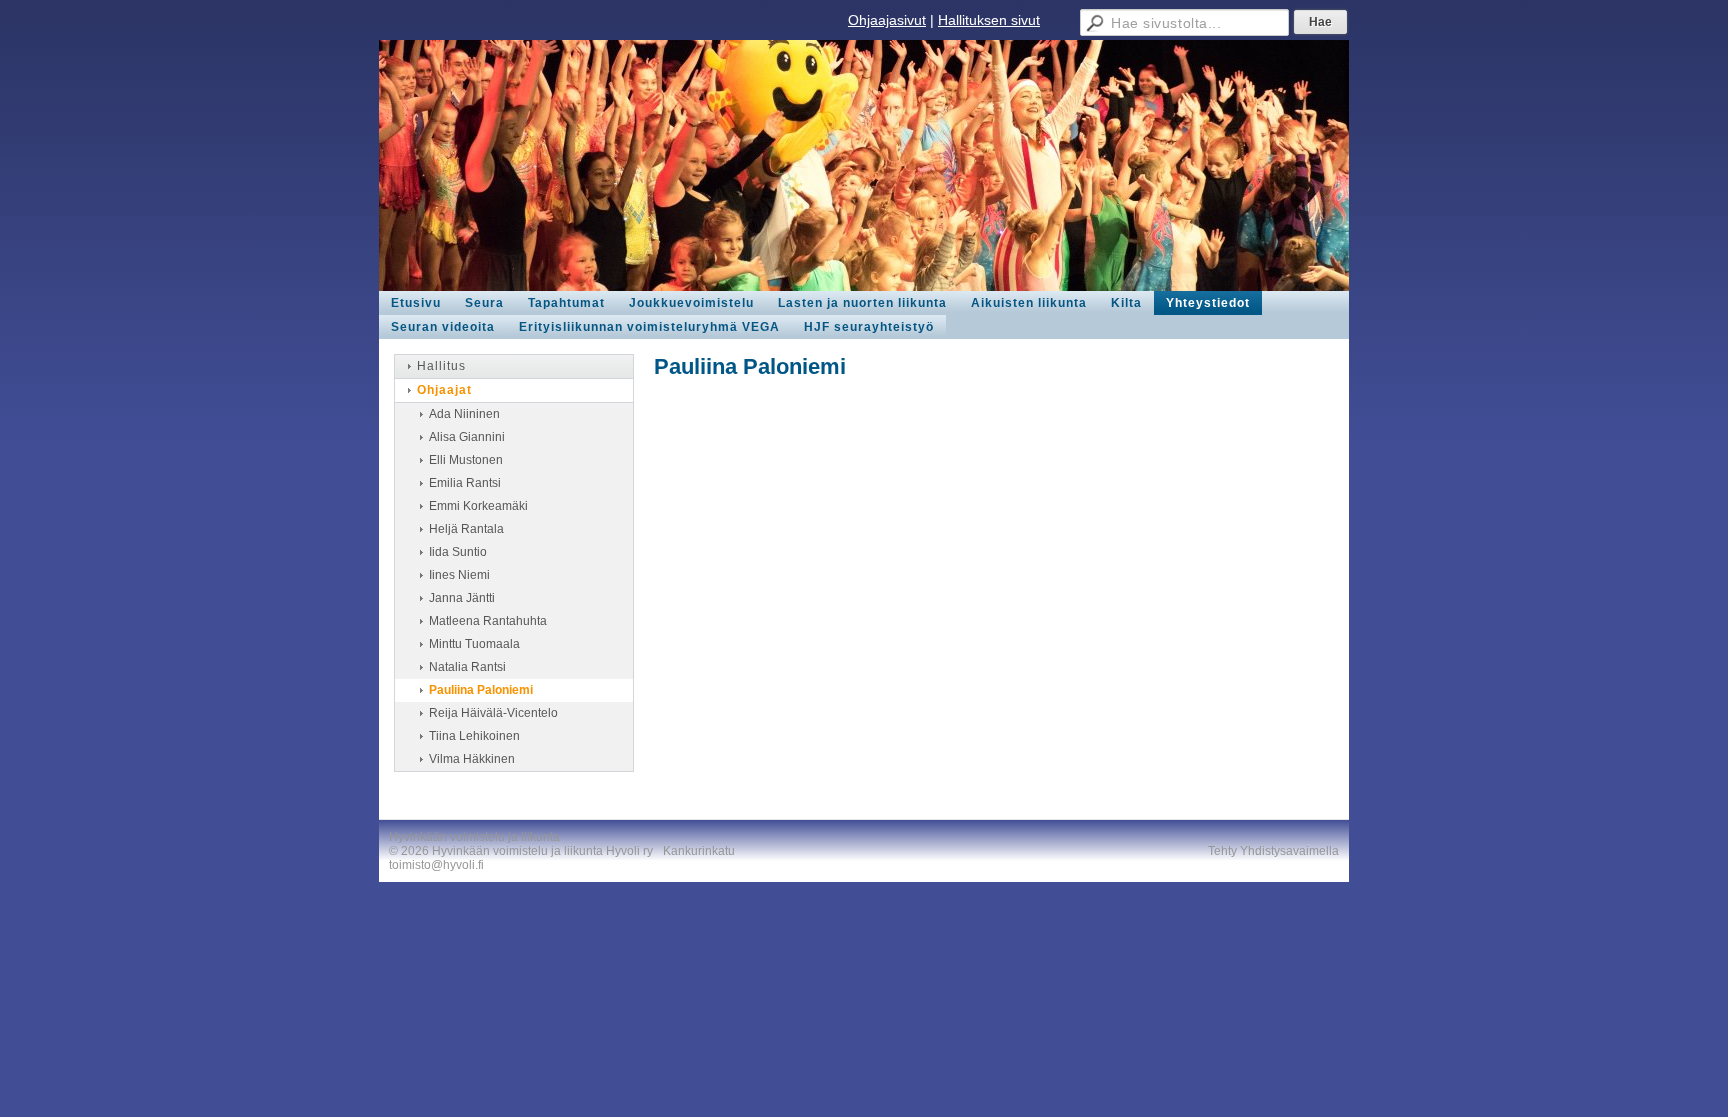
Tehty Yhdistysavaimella (1273, 851)
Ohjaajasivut (887, 20)
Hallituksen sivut (989, 20)
